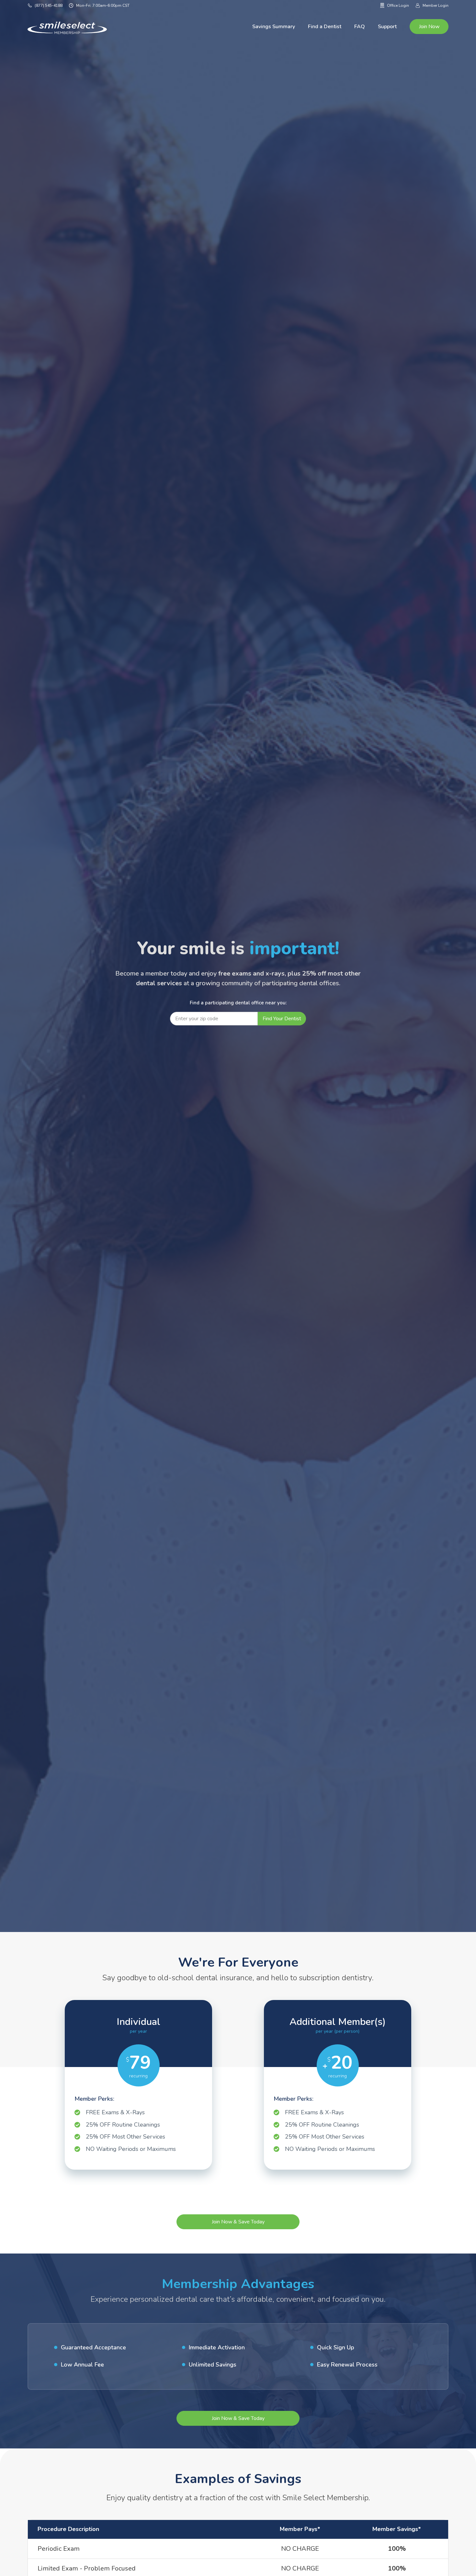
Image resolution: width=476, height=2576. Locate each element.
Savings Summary (274, 27)
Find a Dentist (325, 27)
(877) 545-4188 (47, 6)
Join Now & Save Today (238, 2222)
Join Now (429, 27)
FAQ (360, 27)
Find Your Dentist (282, 1019)
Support (387, 27)
